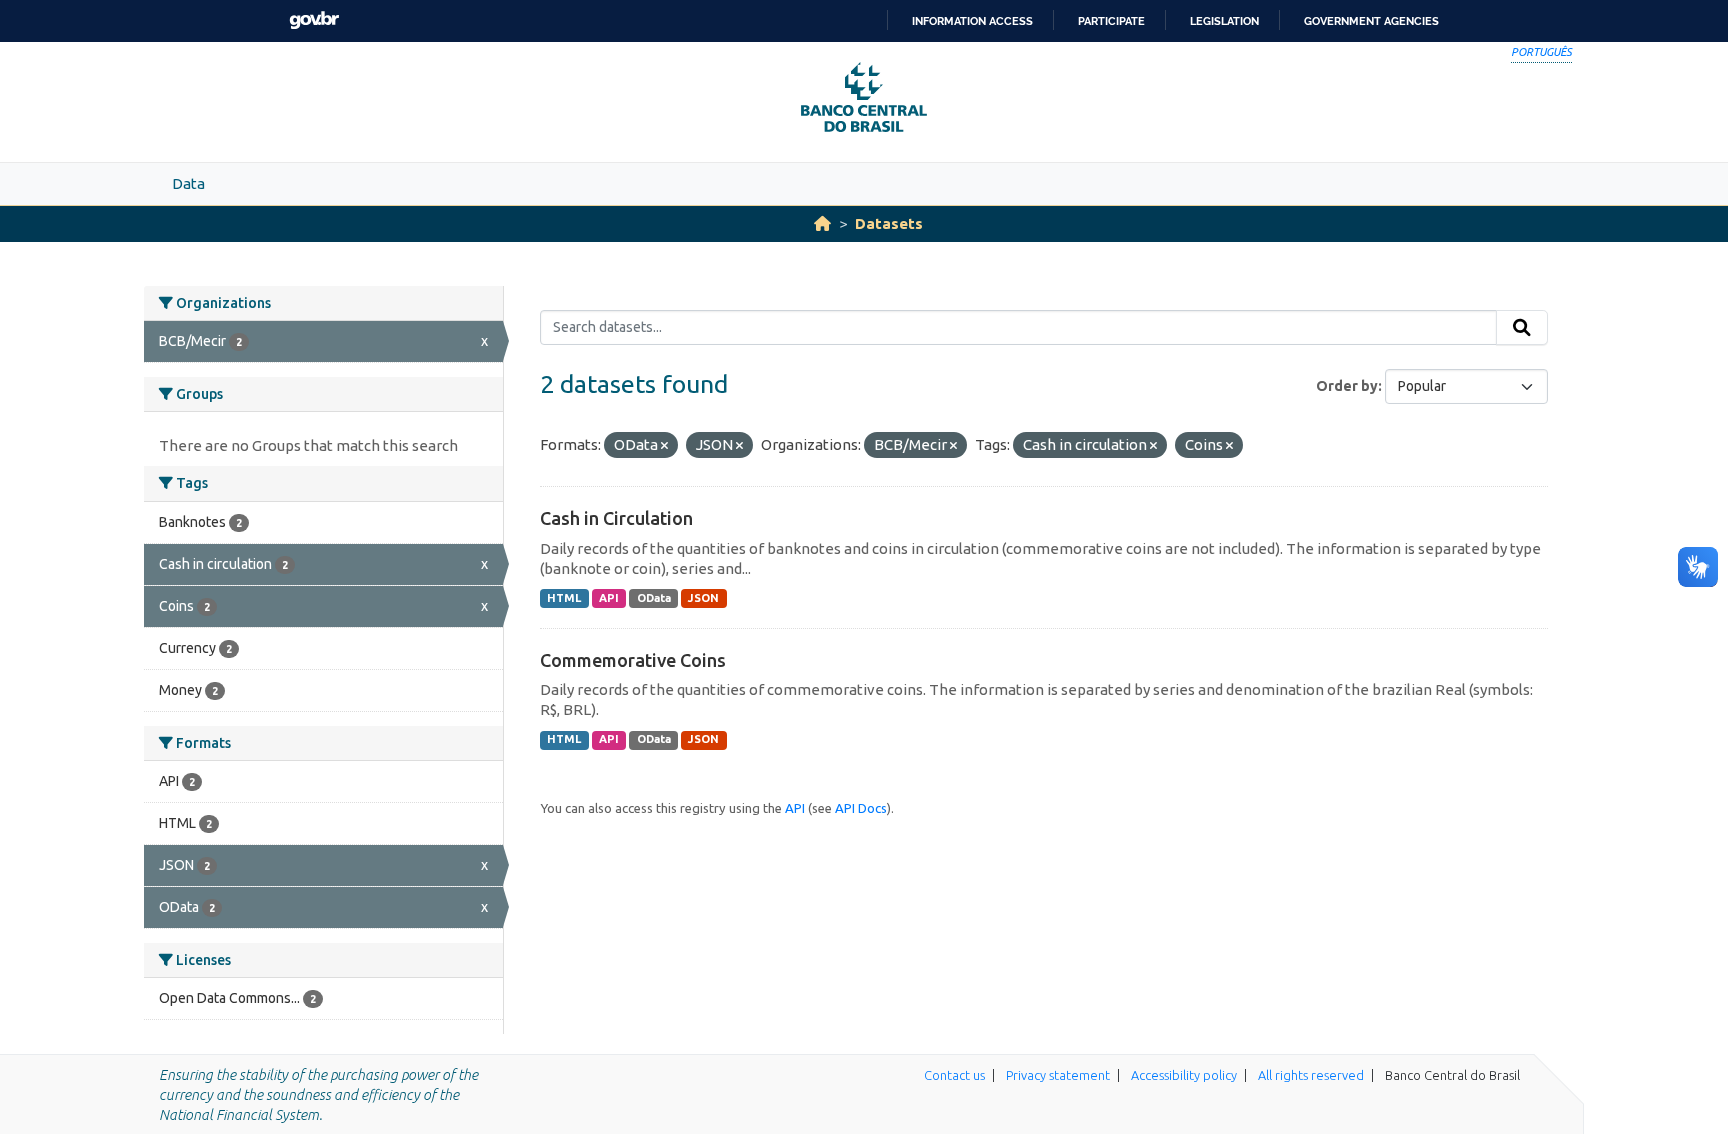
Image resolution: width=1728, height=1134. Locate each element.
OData (654, 598)
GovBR (314, 20)
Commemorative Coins (633, 660)
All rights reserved (1311, 1075)
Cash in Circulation (616, 518)
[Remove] (664, 446)
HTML (564, 598)
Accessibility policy (1184, 1075)
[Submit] (1522, 328)
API (609, 598)
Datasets (889, 223)
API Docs (861, 808)
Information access (972, 21)
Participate (1111, 21)
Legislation (1224, 21)
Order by (1347, 386)
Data (188, 183)
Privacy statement (1058, 1075)
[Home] (822, 223)
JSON (703, 598)
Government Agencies (1371, 21)
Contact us (954, 1075)
